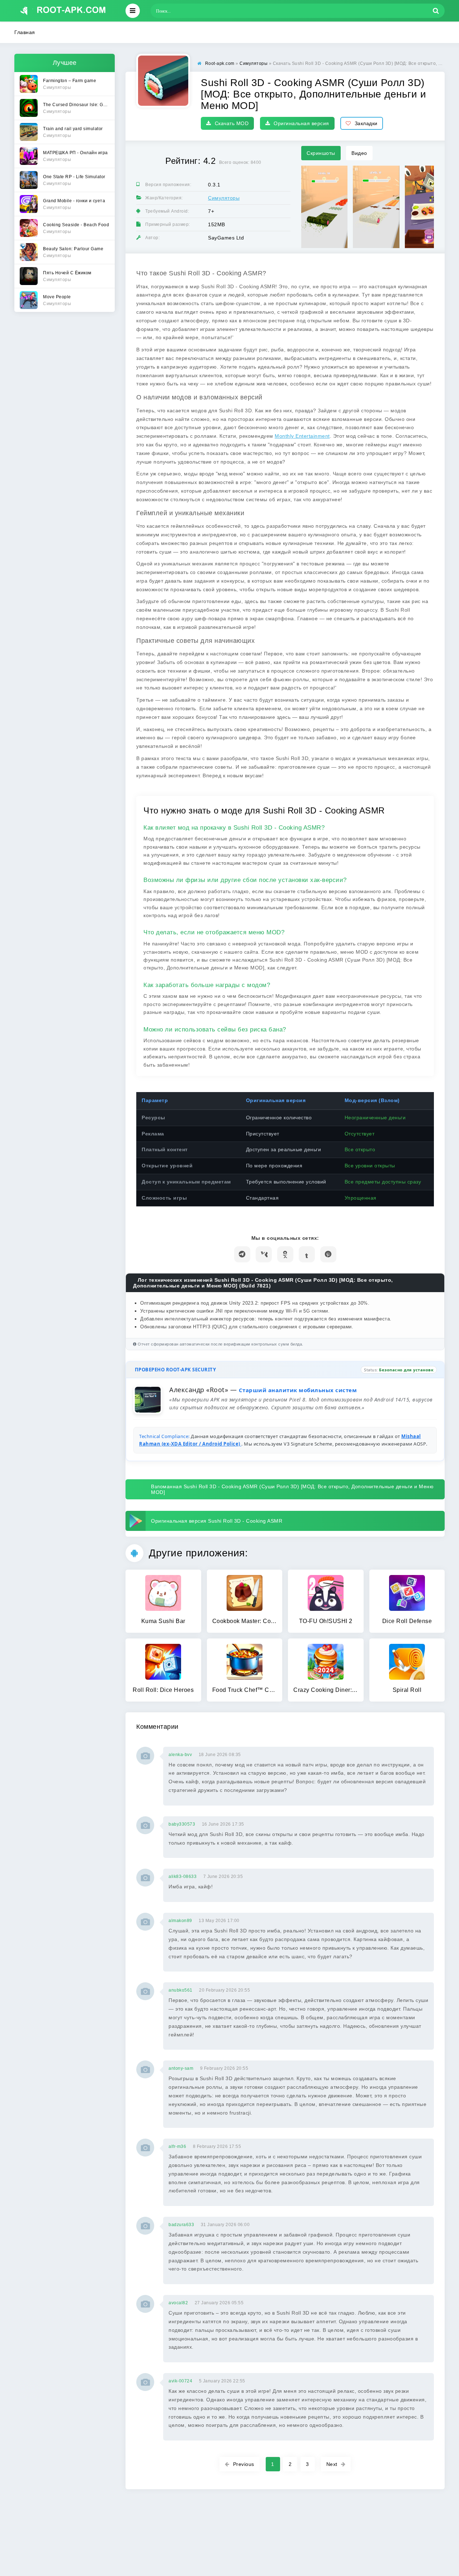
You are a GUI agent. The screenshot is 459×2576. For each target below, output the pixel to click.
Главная (25, 32)
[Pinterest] (328, 1254)
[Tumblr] (307, 1254)
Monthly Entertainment (302, 436)
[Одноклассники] (285, 1254)
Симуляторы (224, 198)
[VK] (264, 1254)
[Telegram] (242, 1254)
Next (332, 2464)
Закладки (366, 123)
